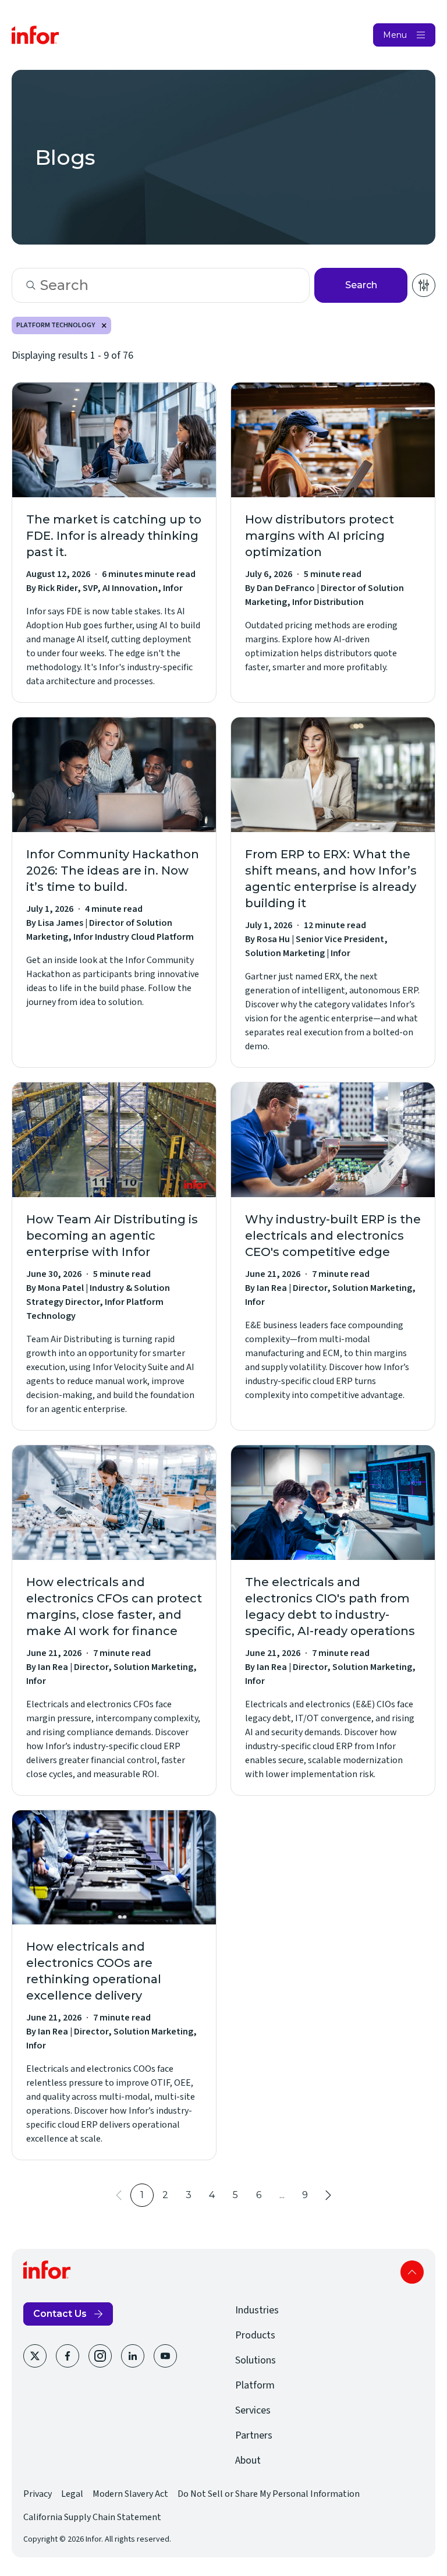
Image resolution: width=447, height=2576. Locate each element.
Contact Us (60, 2314)
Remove (104, 325)
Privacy (38, 2494)
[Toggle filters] (424, 285)
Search (361, 285)
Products (255, 2335)
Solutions (256, 2360)
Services (253, 2410)
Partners (254, 2435)
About (248, 2460)
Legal (72, 2494)
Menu (395, 35)
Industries (257, 2310)
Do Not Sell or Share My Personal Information (269, 2494)
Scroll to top (412, 2272)
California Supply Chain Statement (92, 2517)
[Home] (36, 35)
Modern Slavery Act (130, 2494)
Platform (255, 2385)
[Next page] (328, 2195)
